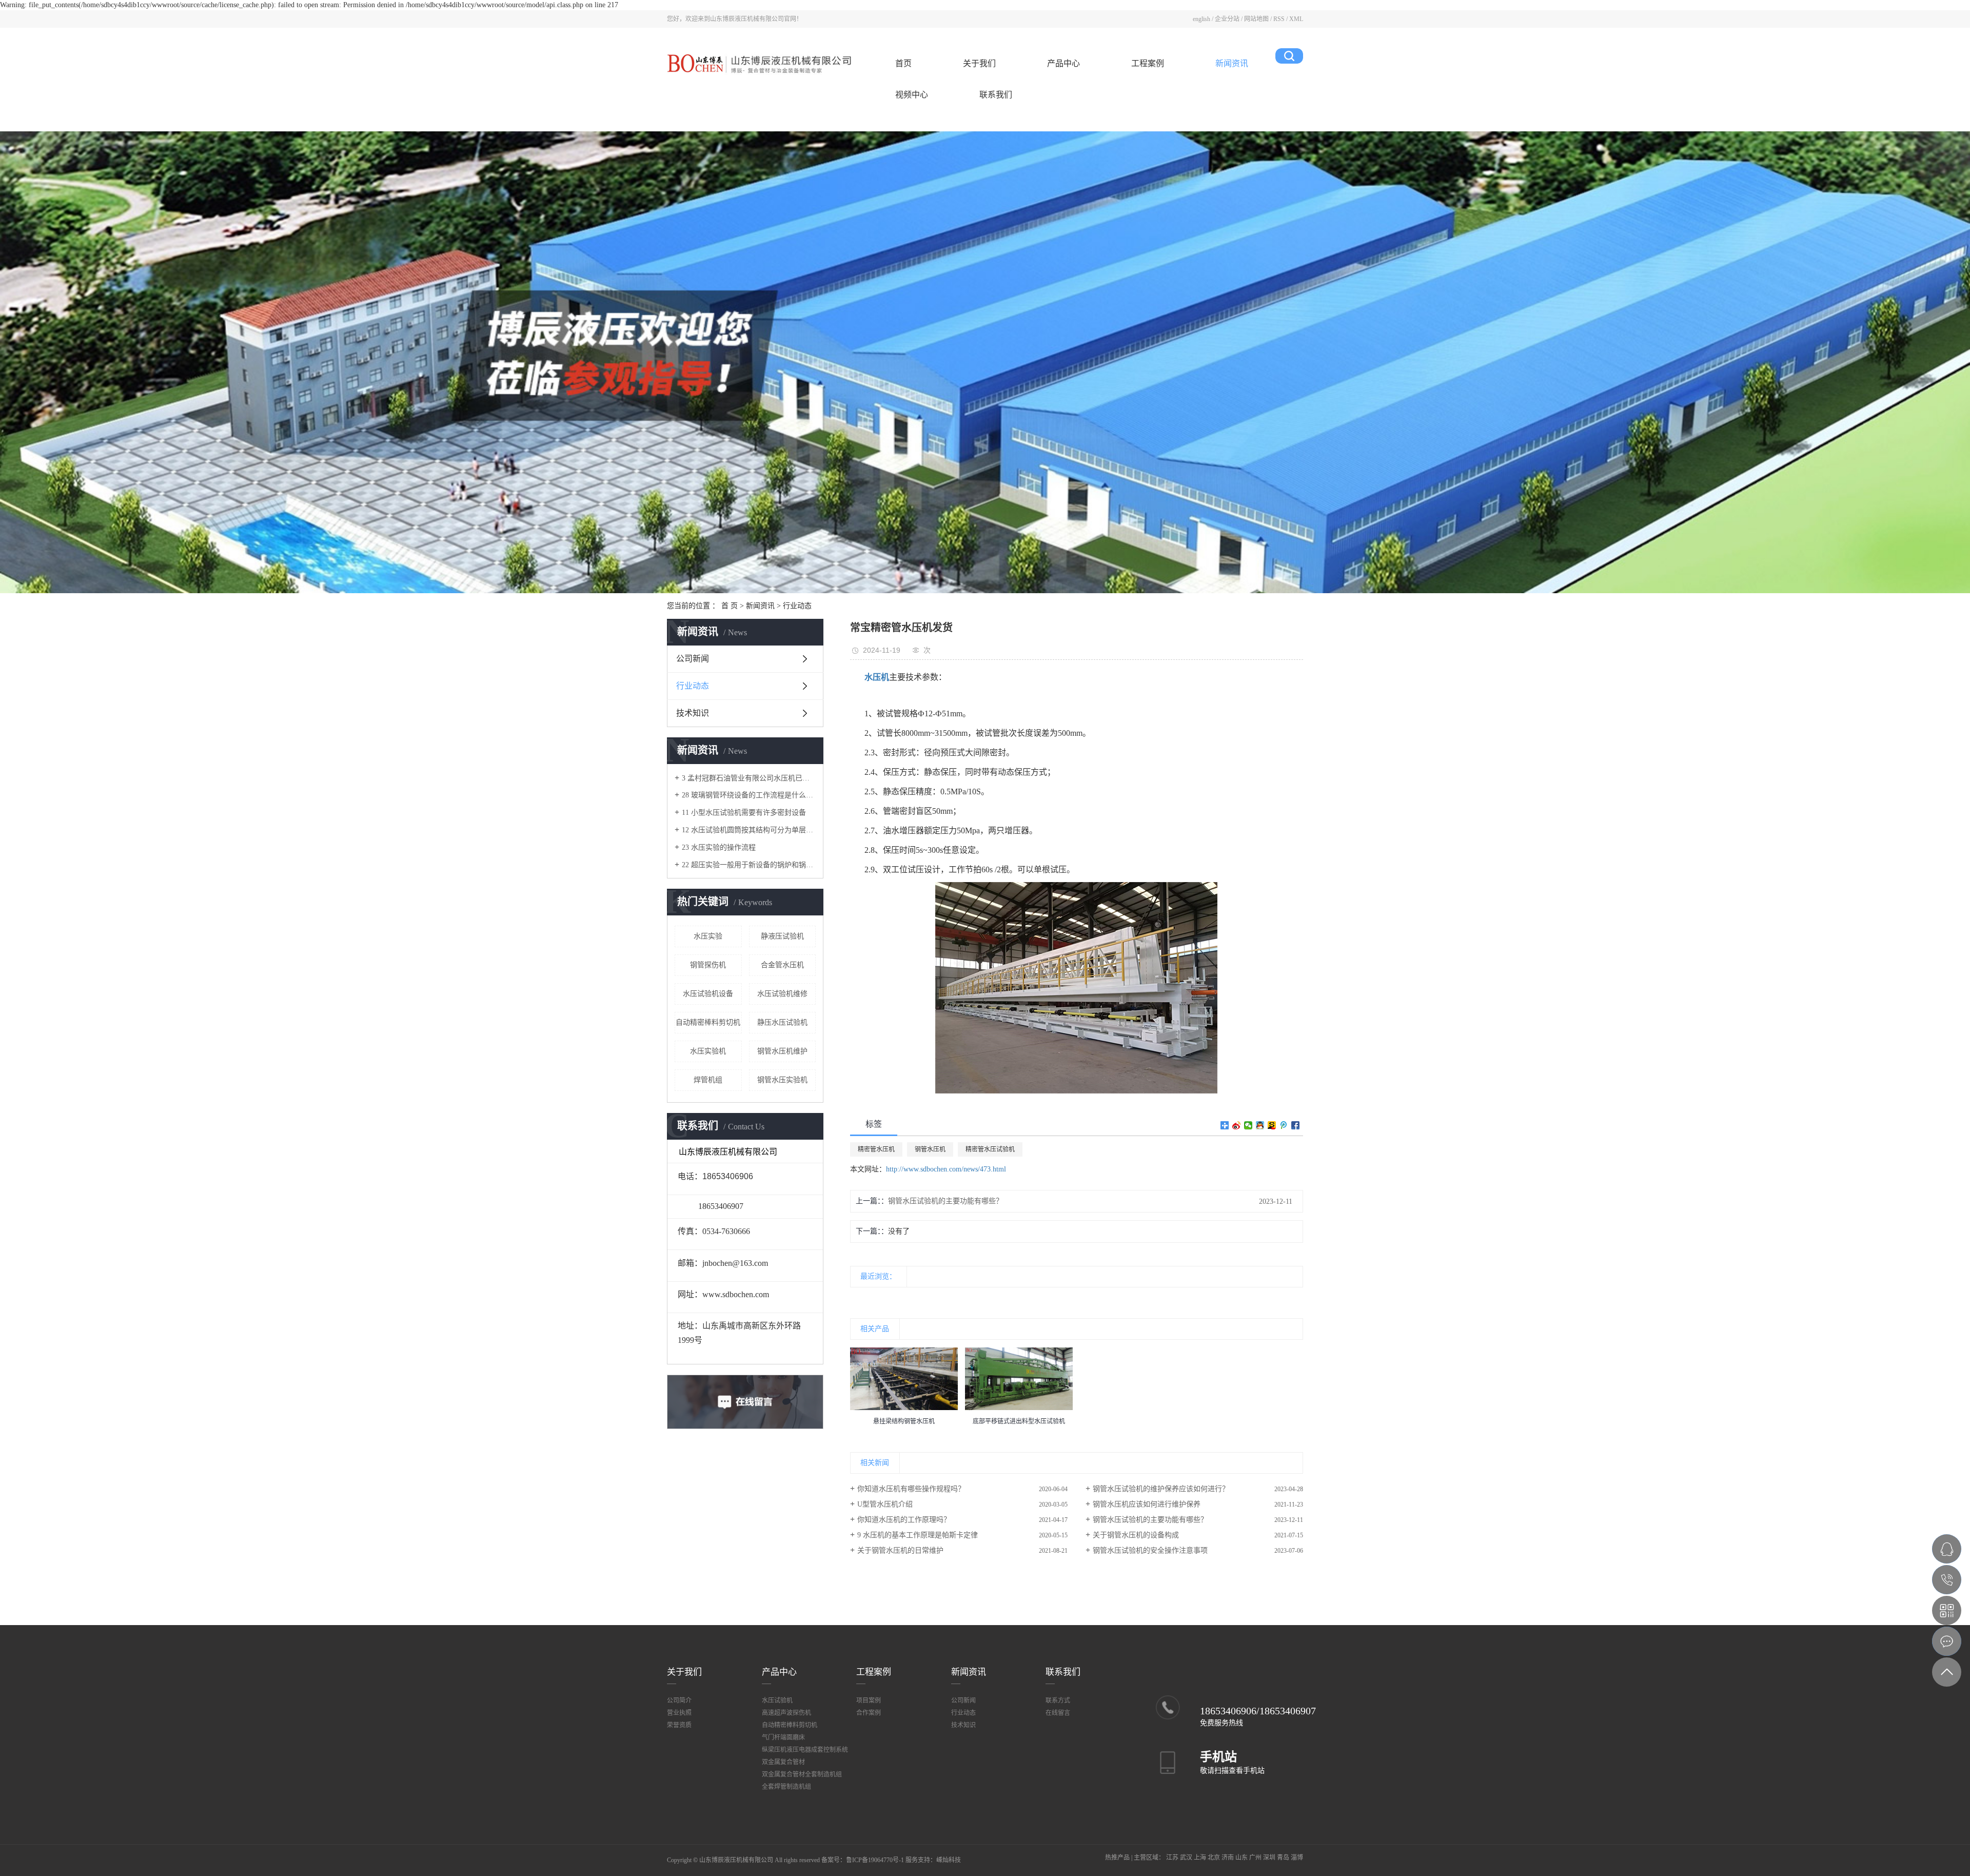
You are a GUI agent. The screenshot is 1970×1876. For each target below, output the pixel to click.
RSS (1279, 19)
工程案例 (1148, 63)
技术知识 (693, 713)
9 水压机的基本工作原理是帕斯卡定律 (918, 1535)
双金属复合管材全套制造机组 (802, 1774)
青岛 (1283, 1858)
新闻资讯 (1232, 63)
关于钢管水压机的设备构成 (1136, 1535)
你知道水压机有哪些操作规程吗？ (911, 1489)
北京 (1214, 1858)
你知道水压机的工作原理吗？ (904, 1520)
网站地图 (1256, 19)
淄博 (1297, 1858)
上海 (1200, 1858)
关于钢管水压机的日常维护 (900, 1550)
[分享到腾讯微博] (1284, 1125)
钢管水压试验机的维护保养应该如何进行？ (1161, 1489)
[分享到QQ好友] (1260, 1125)
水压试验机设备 (708, 994)
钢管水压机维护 (782, 1051)
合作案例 (869, 1713)
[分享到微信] (1248, 1125)
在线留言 (1058, 1713)
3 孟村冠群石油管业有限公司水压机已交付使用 (749, 778)
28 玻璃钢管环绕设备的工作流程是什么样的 (749, 795)
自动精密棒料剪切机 (708, 1022)
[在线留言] (1947, 1641)
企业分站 (1227, 19)
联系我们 (996, 95)
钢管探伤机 (708, 965)
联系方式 (1058, 1701)
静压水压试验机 (782, 1022)
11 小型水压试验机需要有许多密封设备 (744, 813)
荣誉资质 (679, 1725)
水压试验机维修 (782, 994)
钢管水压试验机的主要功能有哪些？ (945, 1201)
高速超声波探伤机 (786, 1713)
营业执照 (679, 1713)
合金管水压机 (782, 965)
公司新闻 (693, 659)
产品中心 (1063, 63)
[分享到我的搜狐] (1272, 1125)
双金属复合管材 (783, 1762)
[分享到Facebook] (1296, 1125)
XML (1296, 19)
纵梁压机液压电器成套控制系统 (805, 1750)
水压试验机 (777, 1701)
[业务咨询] (1947, 1549)
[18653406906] (1947, 1580)
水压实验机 (708, 1051)
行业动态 (797, 606)
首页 (903, 63)
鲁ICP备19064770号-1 (875, 1860)
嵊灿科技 (949, 1860)
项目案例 (869, 1701)
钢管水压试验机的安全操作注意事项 (1150, 1550)
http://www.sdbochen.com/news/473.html (946, 1169)
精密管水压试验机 (990, 1149)
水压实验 (708, 936)
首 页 (730, 606)
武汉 (1186, 1858)
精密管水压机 (876, 1149)
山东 (1242, 1858)
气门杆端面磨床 (783, 1737)
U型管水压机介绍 (885, 1504)
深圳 (1269, 1858)
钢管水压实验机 (782, 1080)
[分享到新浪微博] (1237, 1125)
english (1201, 19)
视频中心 (912, 95)
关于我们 (979, 63)
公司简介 (679, 1701)
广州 (1255, 1858)
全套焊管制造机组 (786, 1787)
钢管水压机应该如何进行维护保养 (1147, 1504)
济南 (1228, 1858)
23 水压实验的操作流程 (719, 847)
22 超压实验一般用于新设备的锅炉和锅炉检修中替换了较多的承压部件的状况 (749, 865)
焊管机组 (708, 1080)
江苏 (1172, 1858)
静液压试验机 (782, 936)
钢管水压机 (930, 1149)
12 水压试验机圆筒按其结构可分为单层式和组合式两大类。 (749, 830)
